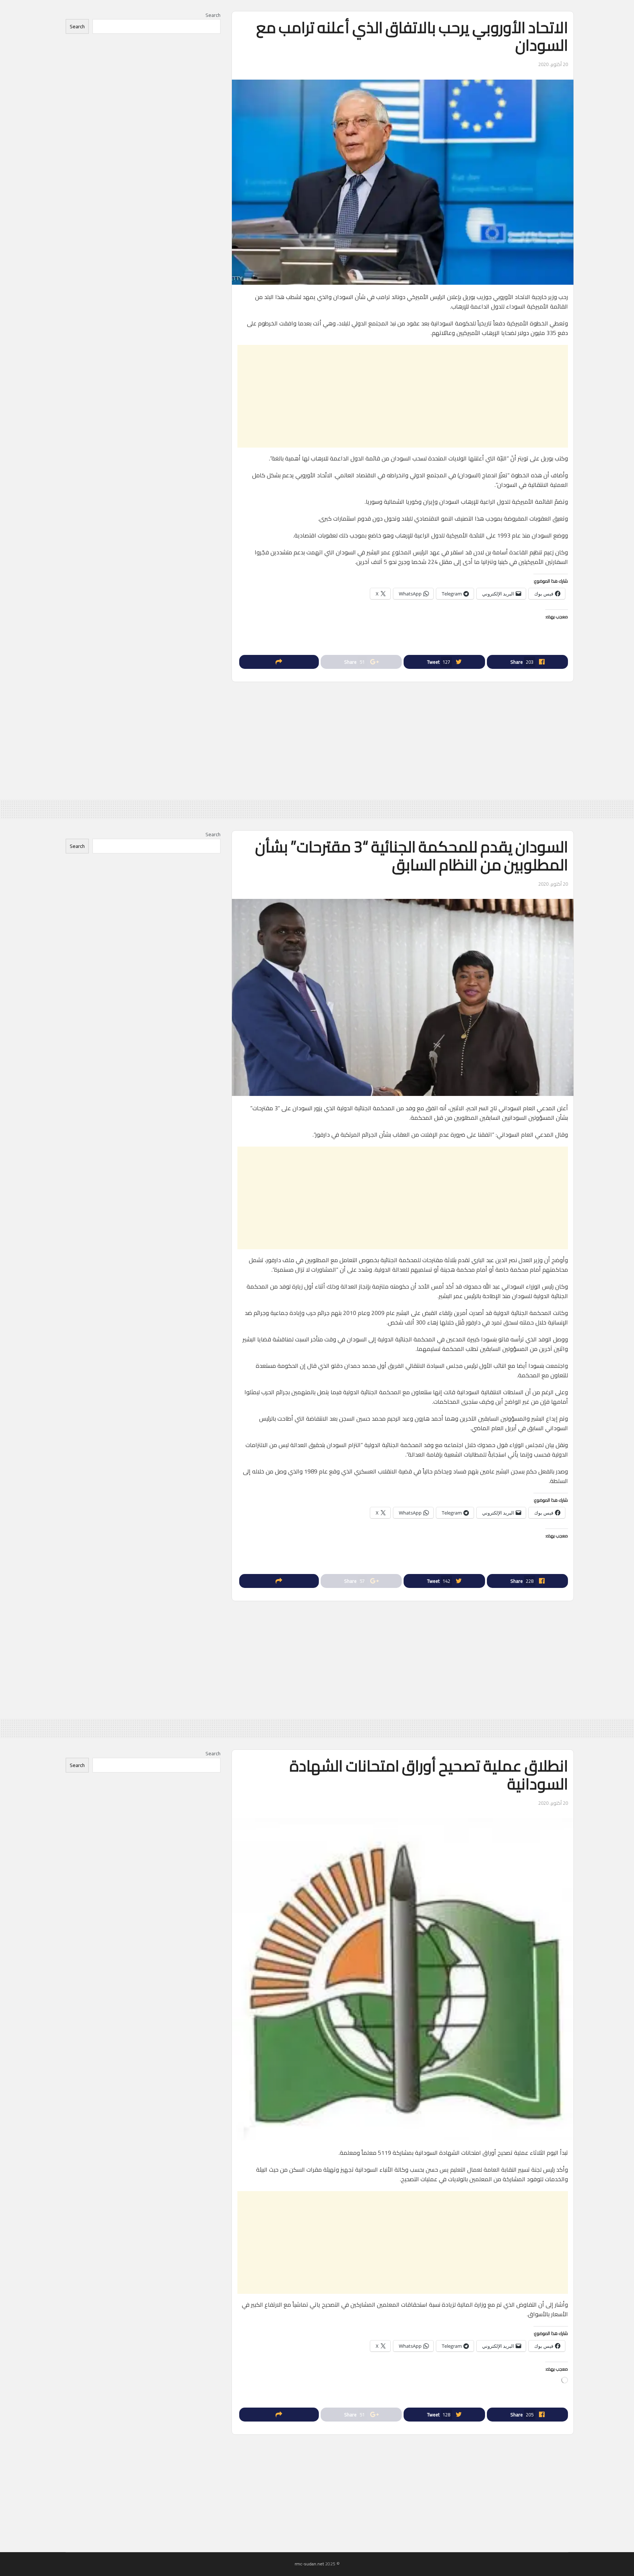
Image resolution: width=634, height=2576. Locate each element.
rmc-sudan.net (309, 2564)
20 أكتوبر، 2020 (553, 64)
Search (213, 15)
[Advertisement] (403, 396)
